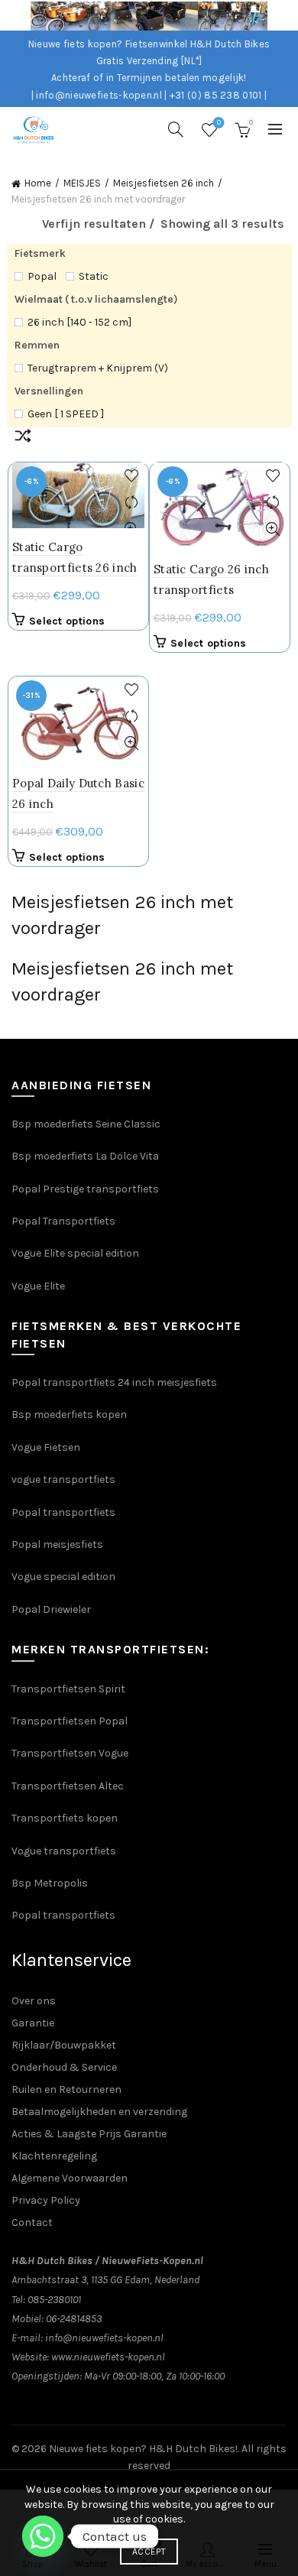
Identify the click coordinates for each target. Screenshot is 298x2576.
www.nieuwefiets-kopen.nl (108, 2357)
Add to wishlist (131, 476)
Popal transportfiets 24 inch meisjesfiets (114, 1382)
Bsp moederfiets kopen (69, 1415)
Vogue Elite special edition (75, 1253)
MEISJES (82, 183)
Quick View (272, 529)
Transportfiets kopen (65, 1818)
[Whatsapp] (43, 2536)
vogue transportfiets (63, 1479)
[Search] (176, 129)
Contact (32, 2222)
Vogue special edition (63, 1577)
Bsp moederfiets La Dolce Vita (85, 1156)
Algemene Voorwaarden (70, 2178)
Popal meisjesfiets (57, 1544)
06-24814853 (74, 2319)
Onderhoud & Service (64, 2067)
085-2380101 (54, 2300)
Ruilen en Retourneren (66, 2089)
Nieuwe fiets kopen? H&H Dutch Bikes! (143, 2449)
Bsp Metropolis (50, 1883)
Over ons (34, 2001)
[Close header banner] (283, 15)
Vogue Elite (39, 1286)
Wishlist (219, 123)
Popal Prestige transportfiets (85, 1189)
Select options (67, 621)
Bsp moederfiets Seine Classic (87, 1124)
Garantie (33, 2023)
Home (38, 183)
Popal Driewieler (51, 1609)
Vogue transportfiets (64, 1851)
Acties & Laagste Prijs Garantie (89, 2134)
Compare (131, 503)
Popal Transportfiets (63, 1221)
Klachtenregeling (54, 2156)
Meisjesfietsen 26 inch (164, 183)
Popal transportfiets (63, 1512)
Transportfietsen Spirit (68, 1689)
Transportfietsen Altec (68, 1786)
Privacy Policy (46, 2200)
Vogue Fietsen (46, 1447)
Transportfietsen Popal (70, 1721)
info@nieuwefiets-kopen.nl (104, 2338)
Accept (149, 2552)
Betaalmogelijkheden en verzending (99, 2112)
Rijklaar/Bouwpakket (64, 2045)
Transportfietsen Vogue (70, 1753)
